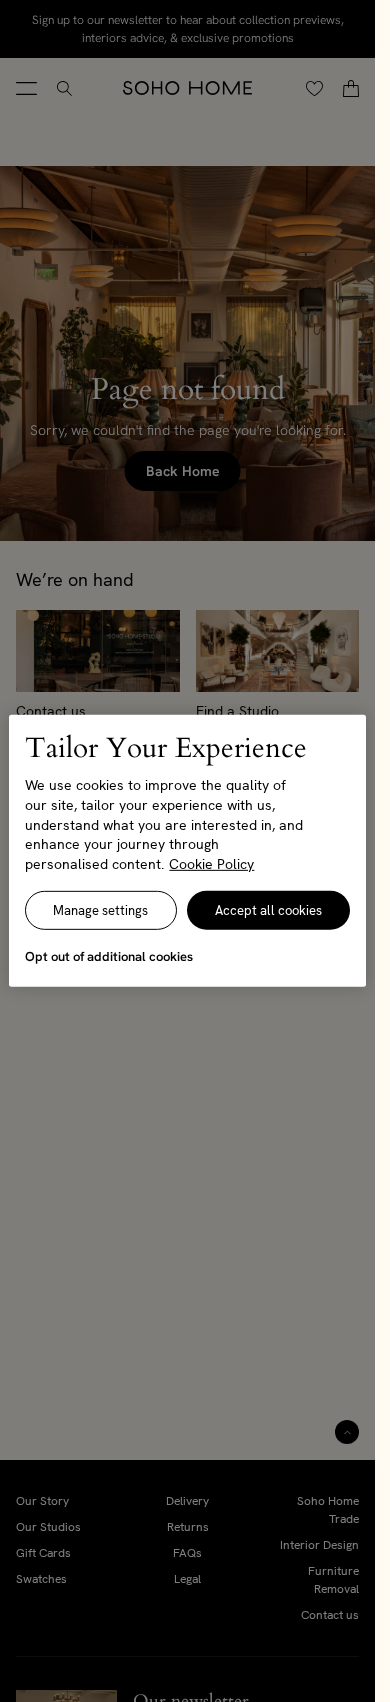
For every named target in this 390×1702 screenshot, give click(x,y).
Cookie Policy (211, 864)
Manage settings (100, 910)
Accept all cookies (268, 910)
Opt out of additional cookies (109, 956)
